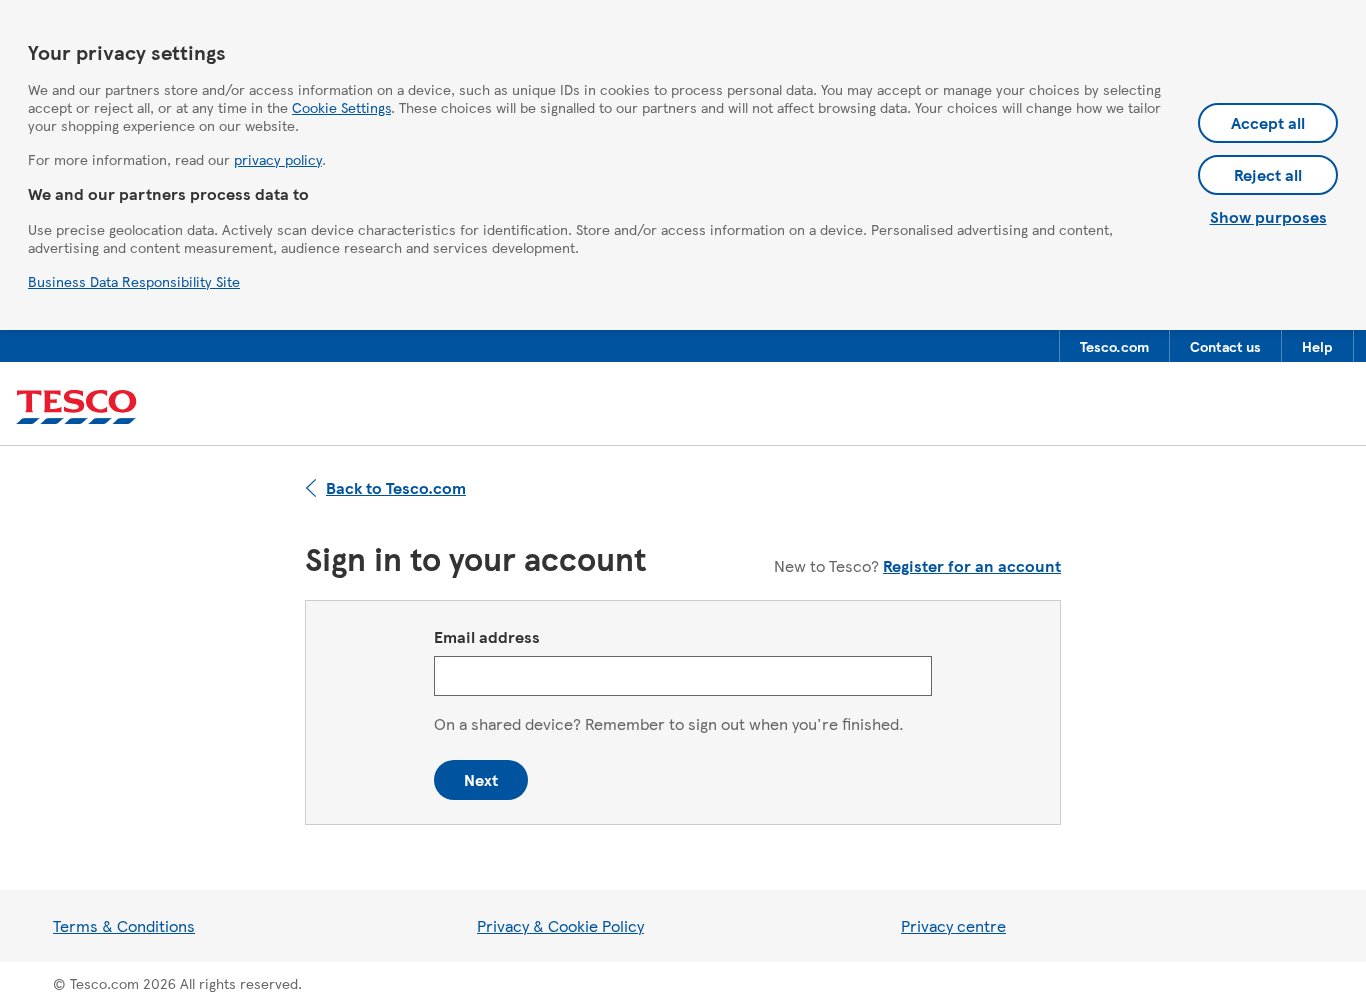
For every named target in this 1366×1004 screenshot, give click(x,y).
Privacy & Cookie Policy (560, 925)
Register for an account (972, 565)
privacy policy (278, 159)
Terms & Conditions (124, 925)
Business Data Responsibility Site (134, 281)
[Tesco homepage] (76, 407)
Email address (487, 636)
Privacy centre (953, 925)
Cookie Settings (341, 107)
